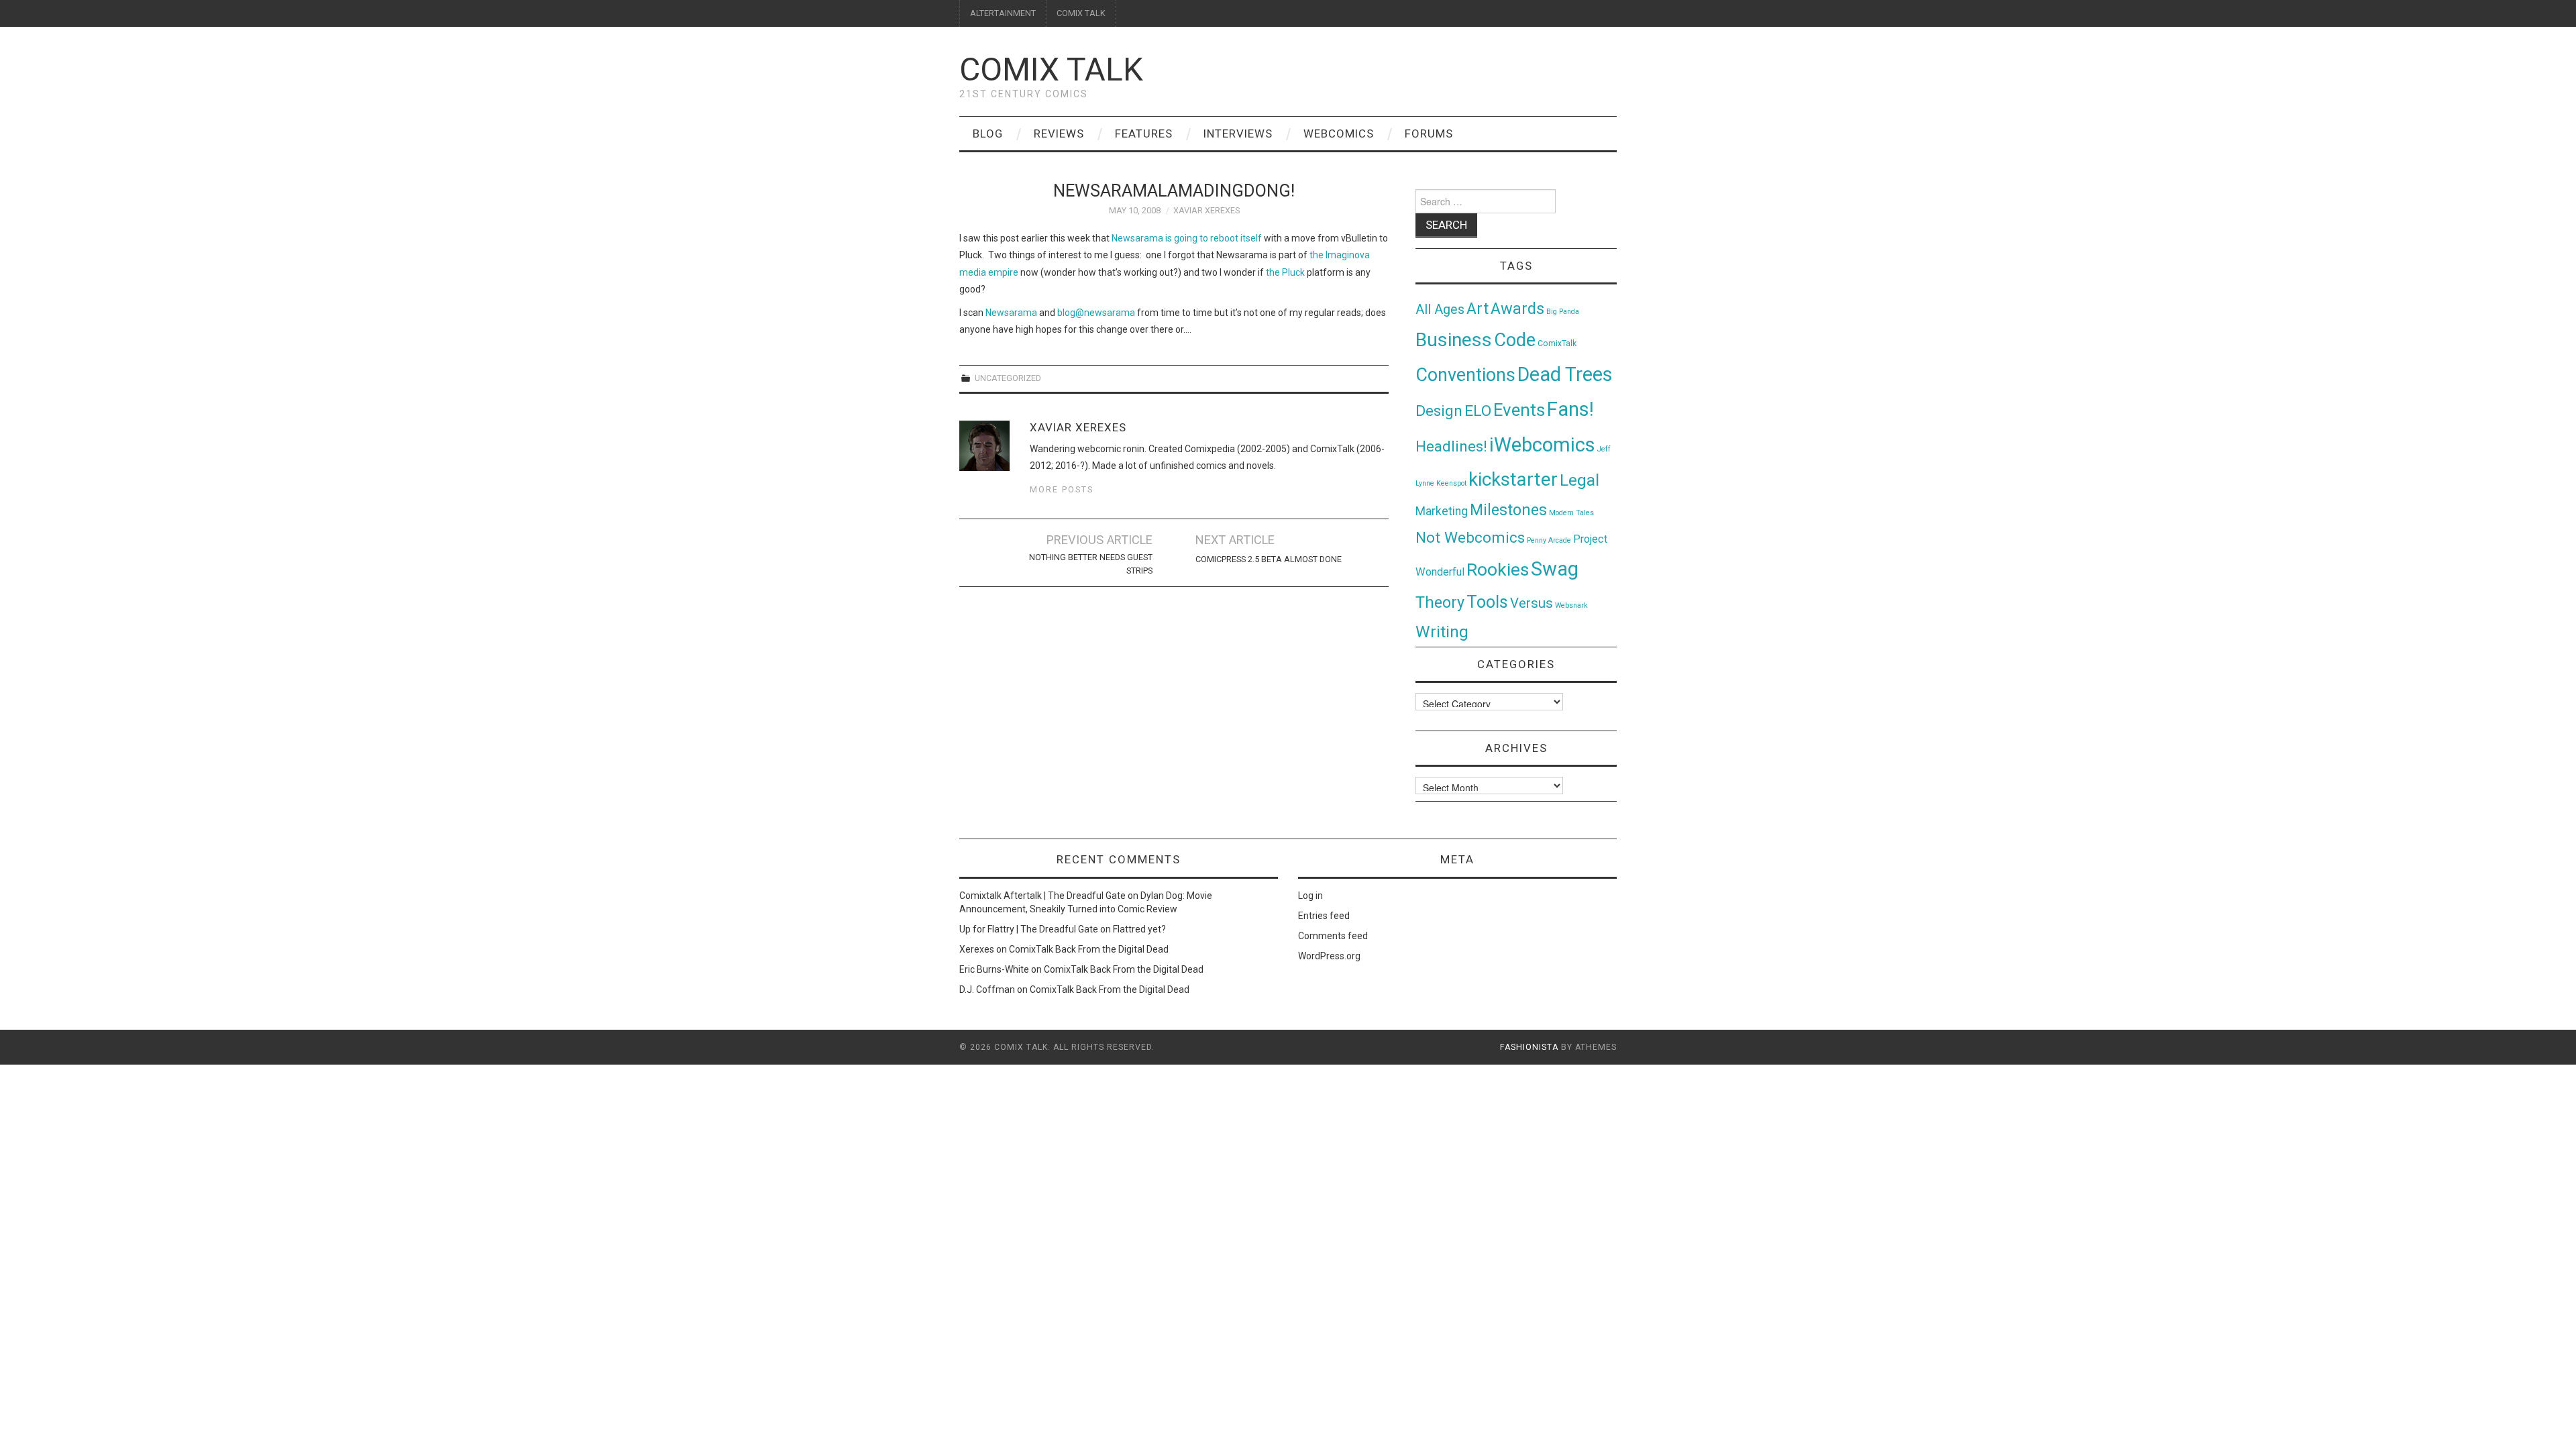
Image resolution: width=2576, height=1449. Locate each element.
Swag (1555, 569)
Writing (1442, 632)
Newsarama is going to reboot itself (1187, 238)
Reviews (1059, 133)
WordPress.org (1329, 956)
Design (1439, 411)
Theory (1440, 602)
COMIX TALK (1081, 13)
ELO (1478, 411)
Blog (988, 133)
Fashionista (1529, 1047)
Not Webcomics (1470, 538)
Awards (1517, 309)
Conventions (1465, 375)
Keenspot (1451, 483)
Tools (1487, 602)
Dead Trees (1565, 374)
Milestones (1508, 510)
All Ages (1440, 310)
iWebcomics (1542, 445)
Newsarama (1011, 313)
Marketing (1442, 511)
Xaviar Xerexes (1206, 210)
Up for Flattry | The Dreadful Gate (1029, 929)
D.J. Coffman (987, 989)
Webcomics (1339, 133)
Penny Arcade (1549, 540)
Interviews (1238, 133)
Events (1519, 410)
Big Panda (1563, 312)
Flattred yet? (1139, 929)
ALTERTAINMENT (1003, 13)
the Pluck (1285, 272)
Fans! (1570, 409)
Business (1454, 340)
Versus (1532, 603)
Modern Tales (1571, 513)
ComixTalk (1557, 343)
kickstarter (1513, 479)
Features (1144, 133)
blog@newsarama (1096, 313)
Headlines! (1451, 446)
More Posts (1062, 489)
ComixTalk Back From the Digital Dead (1089, 949)
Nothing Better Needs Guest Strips (1091, 564)
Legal (1579, 480)
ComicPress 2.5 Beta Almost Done (1269, 559)
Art (1478, 309)
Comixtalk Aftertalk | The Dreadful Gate (1042, 896)
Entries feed (1324, 916)
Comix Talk (1051, 69)
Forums (1429, 133)
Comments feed (1333, 936)
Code (1515, 340)
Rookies (1498, 569)
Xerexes (977, 949)
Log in (1310, 896)
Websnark (1571, 605)
